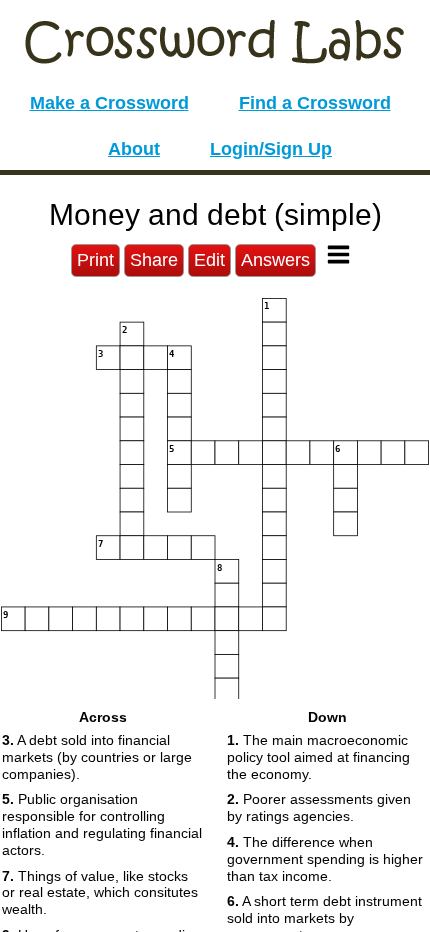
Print (95, 260)
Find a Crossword (315, 103)
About (134, 149)
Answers (275, 260)
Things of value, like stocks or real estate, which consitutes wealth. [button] (100, 893)
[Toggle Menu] (338, 254)
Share (154, 260)
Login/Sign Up (271, 149)
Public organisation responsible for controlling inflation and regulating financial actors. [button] (102, 824)
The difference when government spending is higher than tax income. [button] (325, 859)
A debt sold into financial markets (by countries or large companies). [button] (97, 757)
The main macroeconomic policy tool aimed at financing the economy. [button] (318, 757)
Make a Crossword (109, 103)
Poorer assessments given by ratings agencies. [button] (319, 807)
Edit (209, 260)
